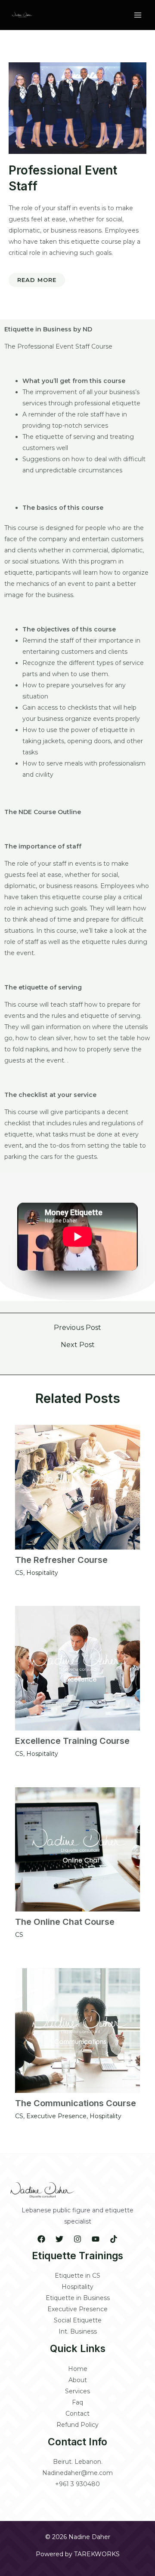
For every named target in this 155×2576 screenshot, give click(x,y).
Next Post (78, 1345)
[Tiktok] (114, 2239)
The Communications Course (76, 2103)
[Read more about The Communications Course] (77, 2031)
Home (78, 2369)
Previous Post (77, 1328)
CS (19, 1573)
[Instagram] (77, 2239)
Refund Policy (77, 2425)
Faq (77, 2402)
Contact (77, 2414)
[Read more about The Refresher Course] (77, 1487)
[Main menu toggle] (138, 15)
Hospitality (42, 1573)
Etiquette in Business (78, 2298)
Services (77, 2391)
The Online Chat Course (65, 1922)
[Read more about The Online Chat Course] (77, 1849)
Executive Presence (56, 2116)
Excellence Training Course (72, 1741)
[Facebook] (41, 2239)
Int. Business (78, 2331)
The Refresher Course (61, 1560)
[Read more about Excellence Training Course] (77, 1668)
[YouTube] (96, 2239)
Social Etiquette (78, 2320)
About (78, 2380)
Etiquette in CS (77, 2276)
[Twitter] (59, 2239)
